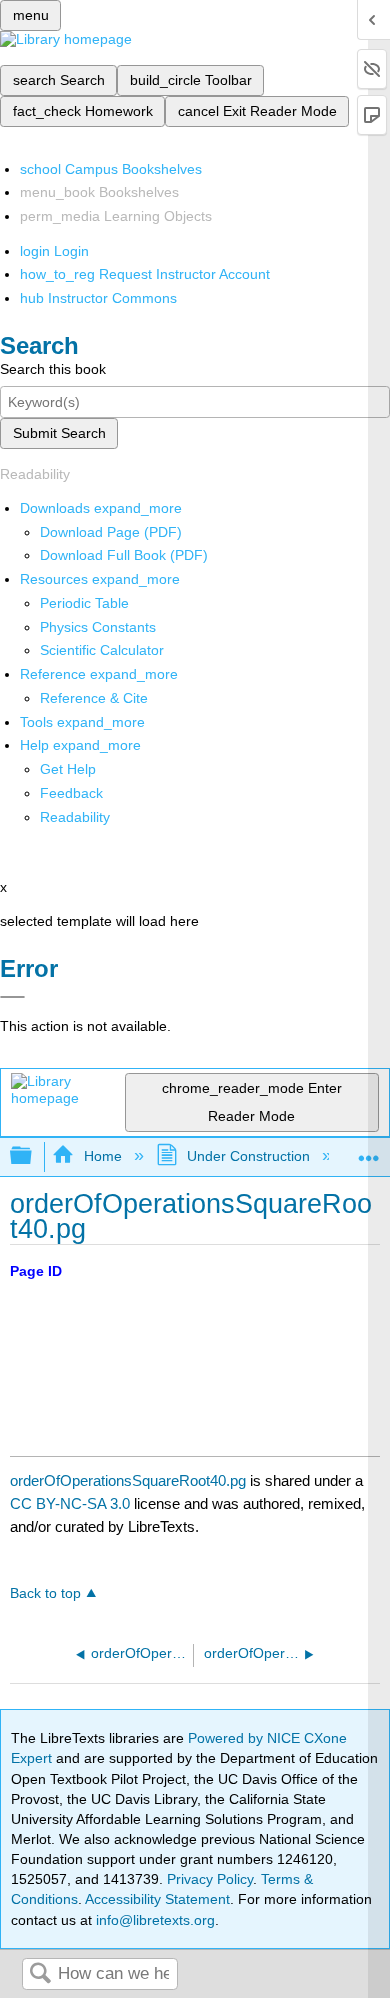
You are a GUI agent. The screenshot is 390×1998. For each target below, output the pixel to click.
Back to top (45, 1593)
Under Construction (248, 1156)
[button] (71, 793)
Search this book (53, 369)
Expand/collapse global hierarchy (34, 1156)
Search (40, 1974)
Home (102, 1156)
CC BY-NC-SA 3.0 (70, 1503)
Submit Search (59, 433)
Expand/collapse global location (369, 1150)
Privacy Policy (210, 1879)
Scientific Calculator (102, 650)
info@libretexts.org (153, 1920)
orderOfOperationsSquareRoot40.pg (128, 1480)
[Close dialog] (12, 997)
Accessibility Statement (157, 1899)
